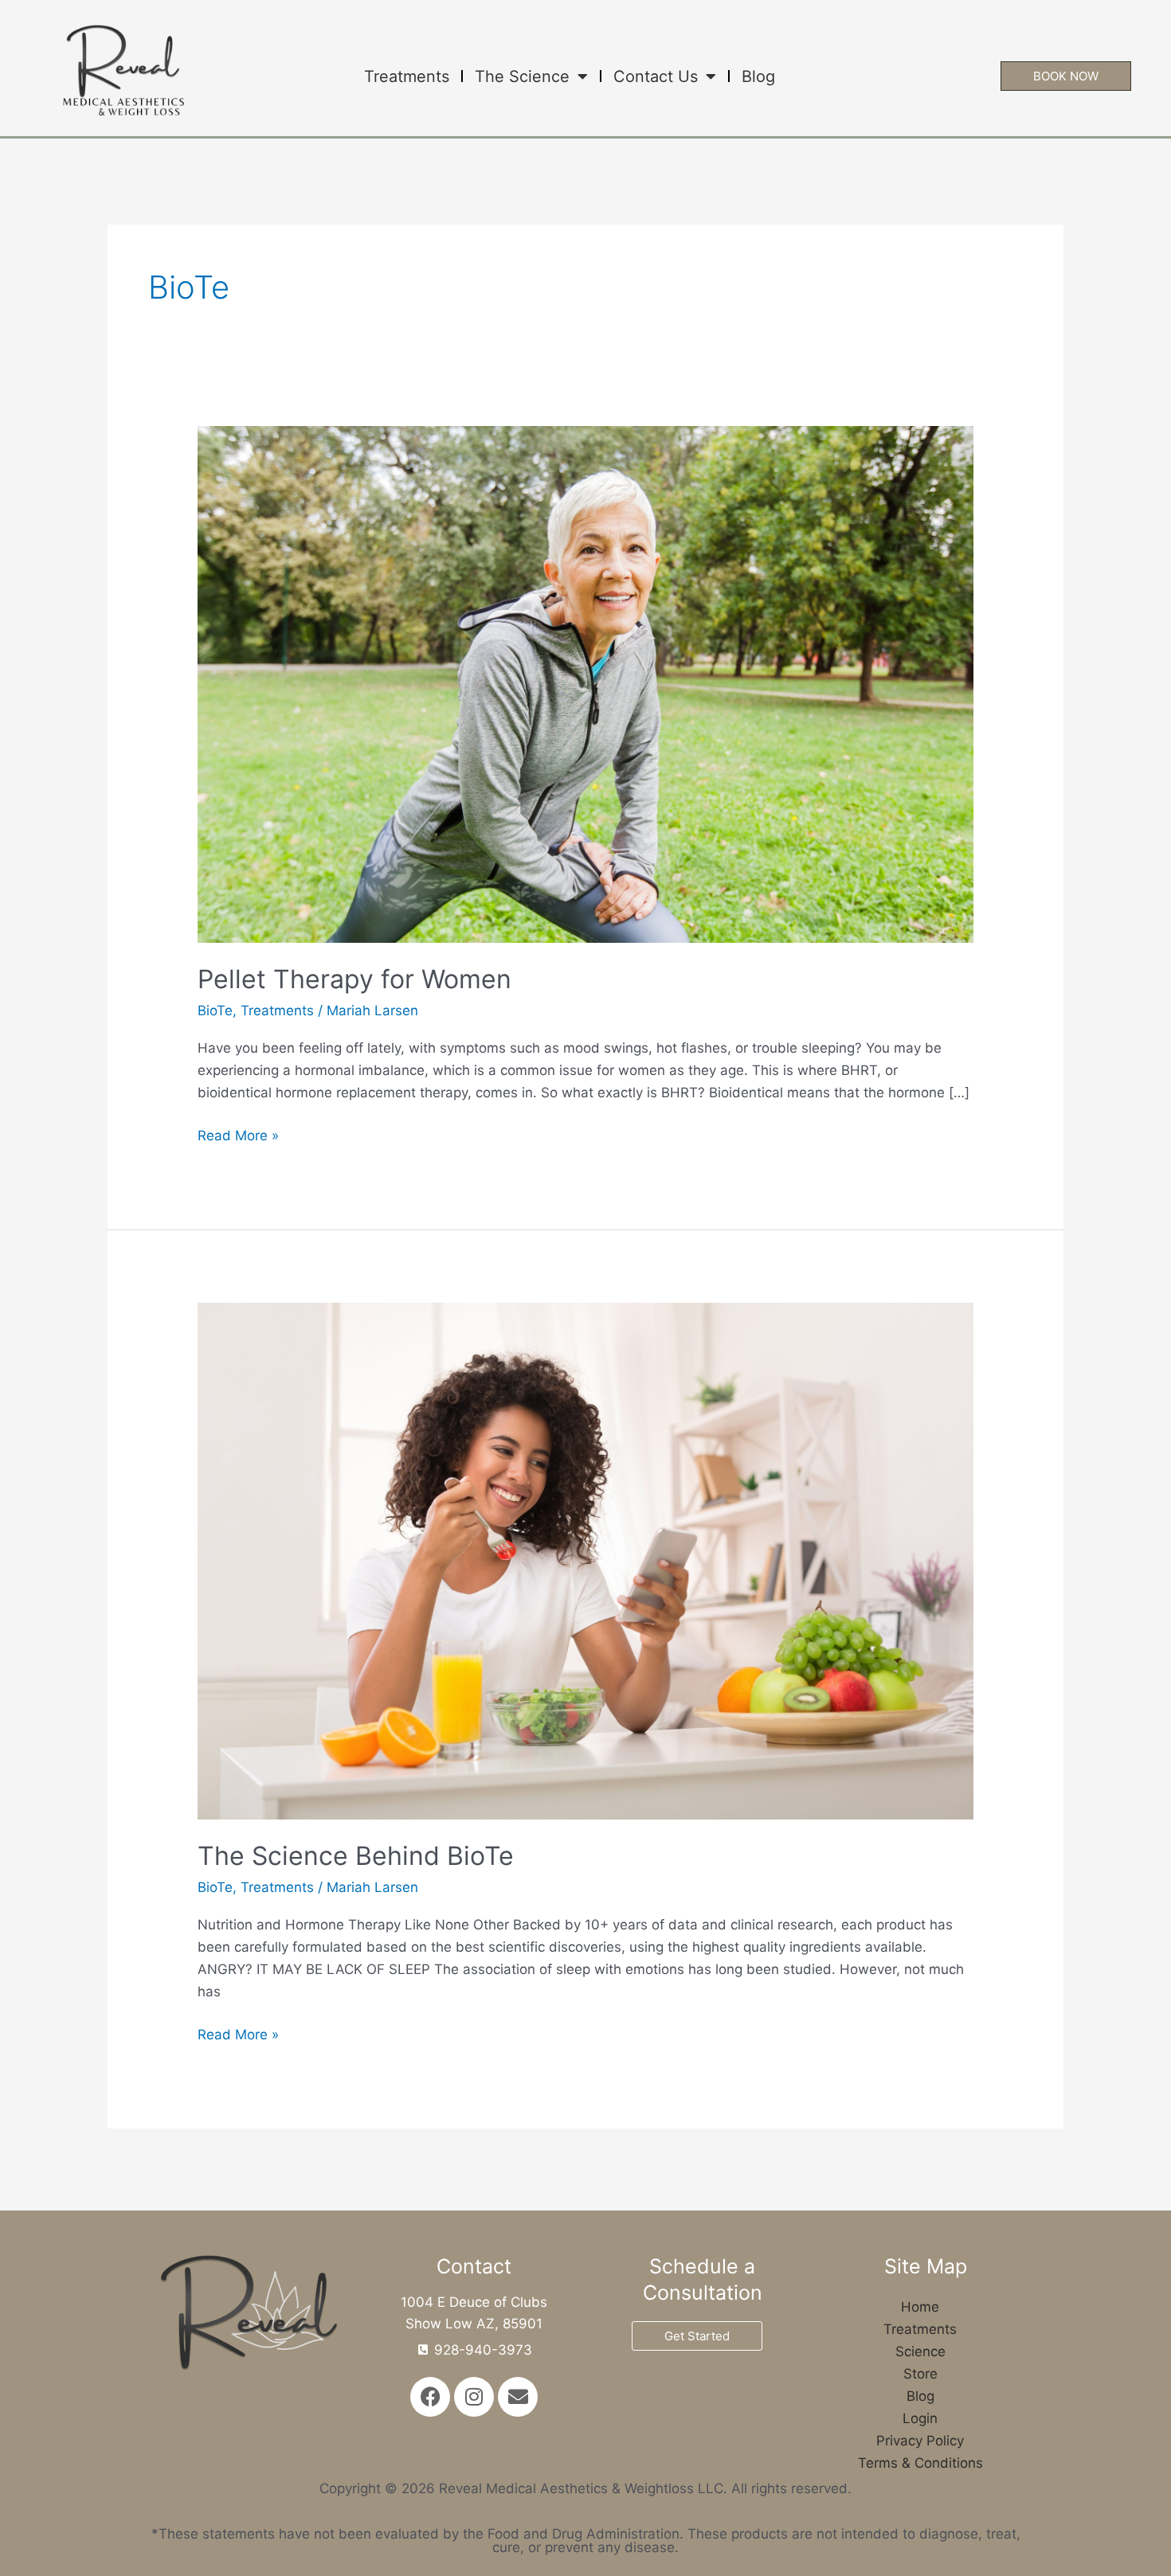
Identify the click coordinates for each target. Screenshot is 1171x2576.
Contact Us (656, 76)
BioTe (215, 1010)
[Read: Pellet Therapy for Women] (585, 683)
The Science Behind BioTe (356, 1856)
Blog (758, 76)
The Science (522, 76)
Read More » (238, 1134)
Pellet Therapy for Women (354, 979)
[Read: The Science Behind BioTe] (585, 1560)
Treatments (407, 76)
